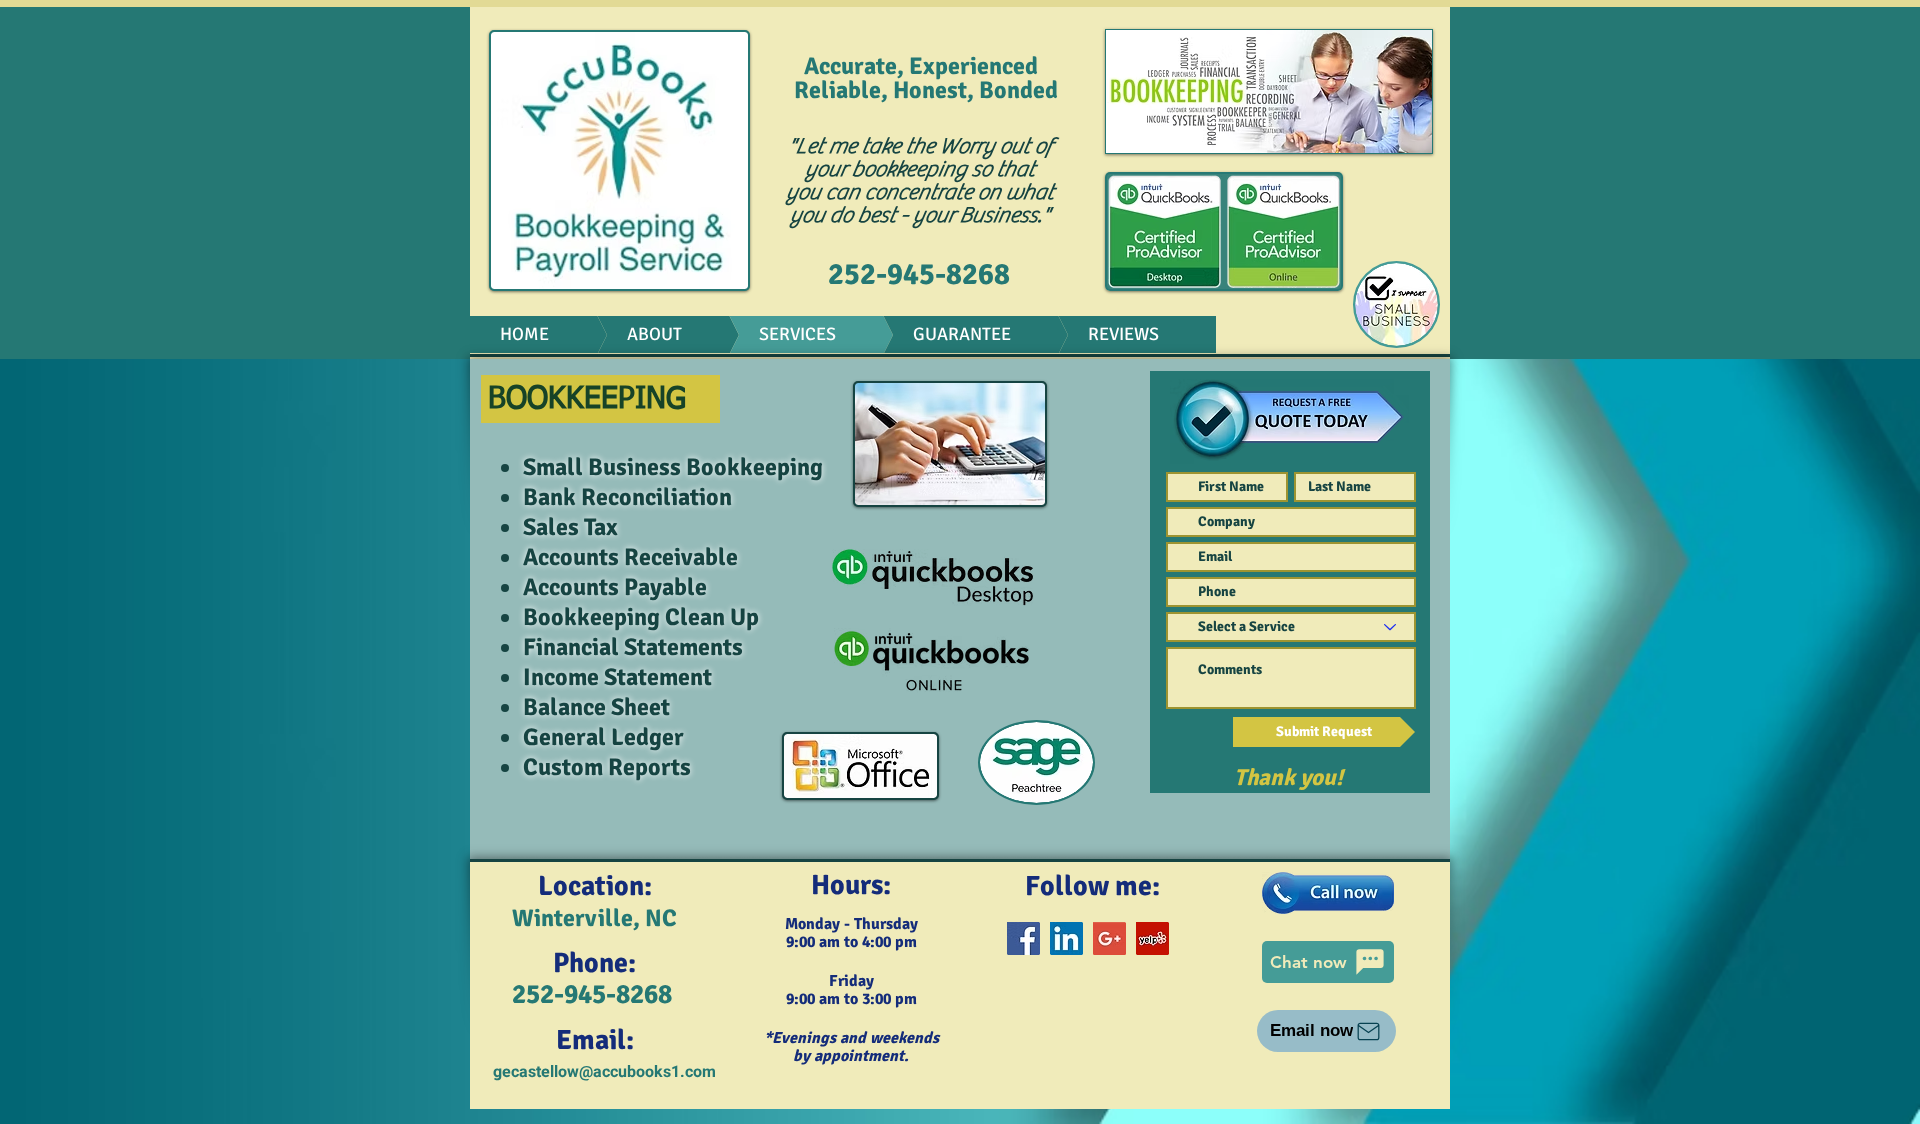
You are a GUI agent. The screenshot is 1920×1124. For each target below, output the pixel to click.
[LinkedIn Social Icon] (1066, 938)
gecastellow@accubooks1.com (604, 1072)
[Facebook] (1023, 938)
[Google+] (1109, 938)
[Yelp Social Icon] (1152, 938)
